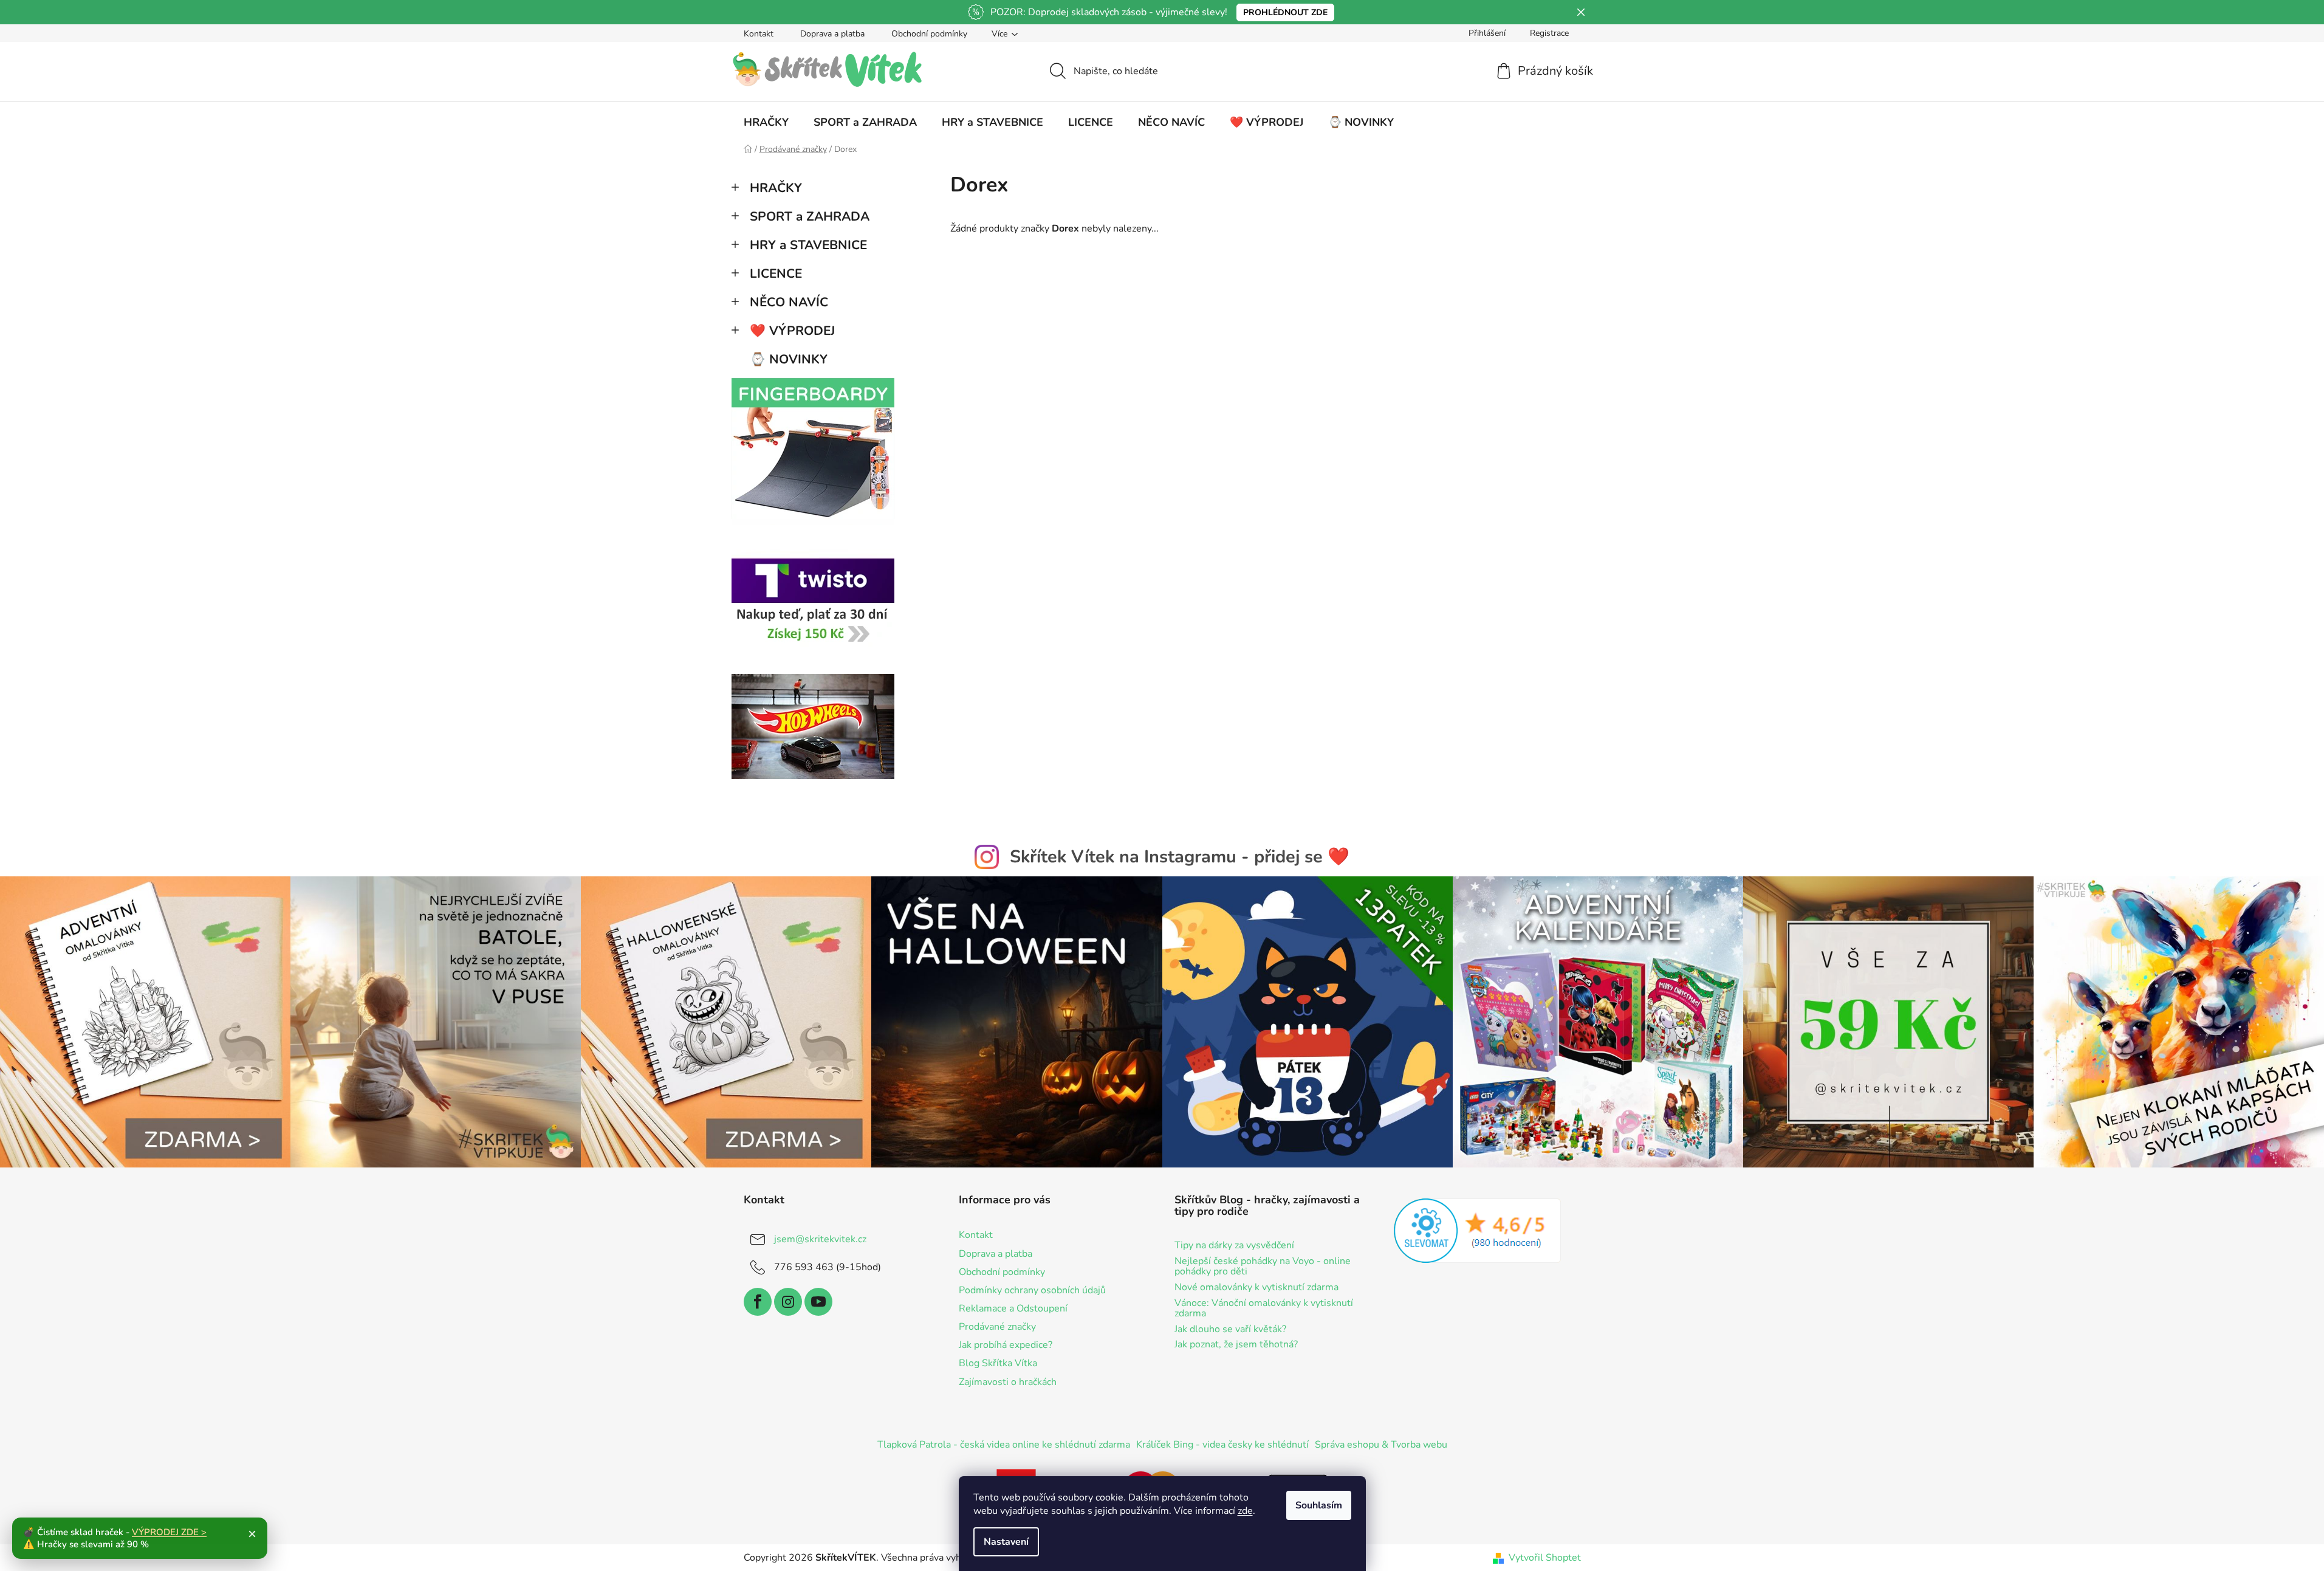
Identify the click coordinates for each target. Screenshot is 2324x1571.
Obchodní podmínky (929, 34)
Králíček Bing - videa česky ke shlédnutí (1222, 1445)
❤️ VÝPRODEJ (792, 331)
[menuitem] (766, 122)
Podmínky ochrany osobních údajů (1032, 1290)
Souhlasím (1319, 1505)
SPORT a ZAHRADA (810, 216)
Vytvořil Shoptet (1545, 1558)
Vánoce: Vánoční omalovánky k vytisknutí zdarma (1264, 1309)
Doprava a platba (832, 34)
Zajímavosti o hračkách (1008, 1382)
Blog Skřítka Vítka (998, 1363)
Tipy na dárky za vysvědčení (1234, 1246)
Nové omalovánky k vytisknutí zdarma (1256, 1288)
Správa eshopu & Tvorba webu (1381, 1445)
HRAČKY (776, 188)
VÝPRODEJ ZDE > (169, 1532)
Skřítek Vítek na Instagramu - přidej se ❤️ (1180, 857)
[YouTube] (818, 1302)
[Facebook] (758, 1302)
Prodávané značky (997, 1327)
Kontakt (759, 34)
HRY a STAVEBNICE (808, 245)
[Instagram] (788, 1302)
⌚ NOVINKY (789, 359)
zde (1245, 1511)
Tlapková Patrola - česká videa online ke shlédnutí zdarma (1004, 1445)
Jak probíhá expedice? (1006, 1345)
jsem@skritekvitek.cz (820, 1239)
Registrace (1549, 33)
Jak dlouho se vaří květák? (1230, 1330)
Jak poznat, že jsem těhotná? (1236, 1345)
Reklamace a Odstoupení (1013, 1308)
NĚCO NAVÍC (789, 302)
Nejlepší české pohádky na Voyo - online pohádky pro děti (1263, 1267)
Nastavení (1006, 1542)
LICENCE (776, 273)
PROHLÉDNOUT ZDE (1285, 12)
